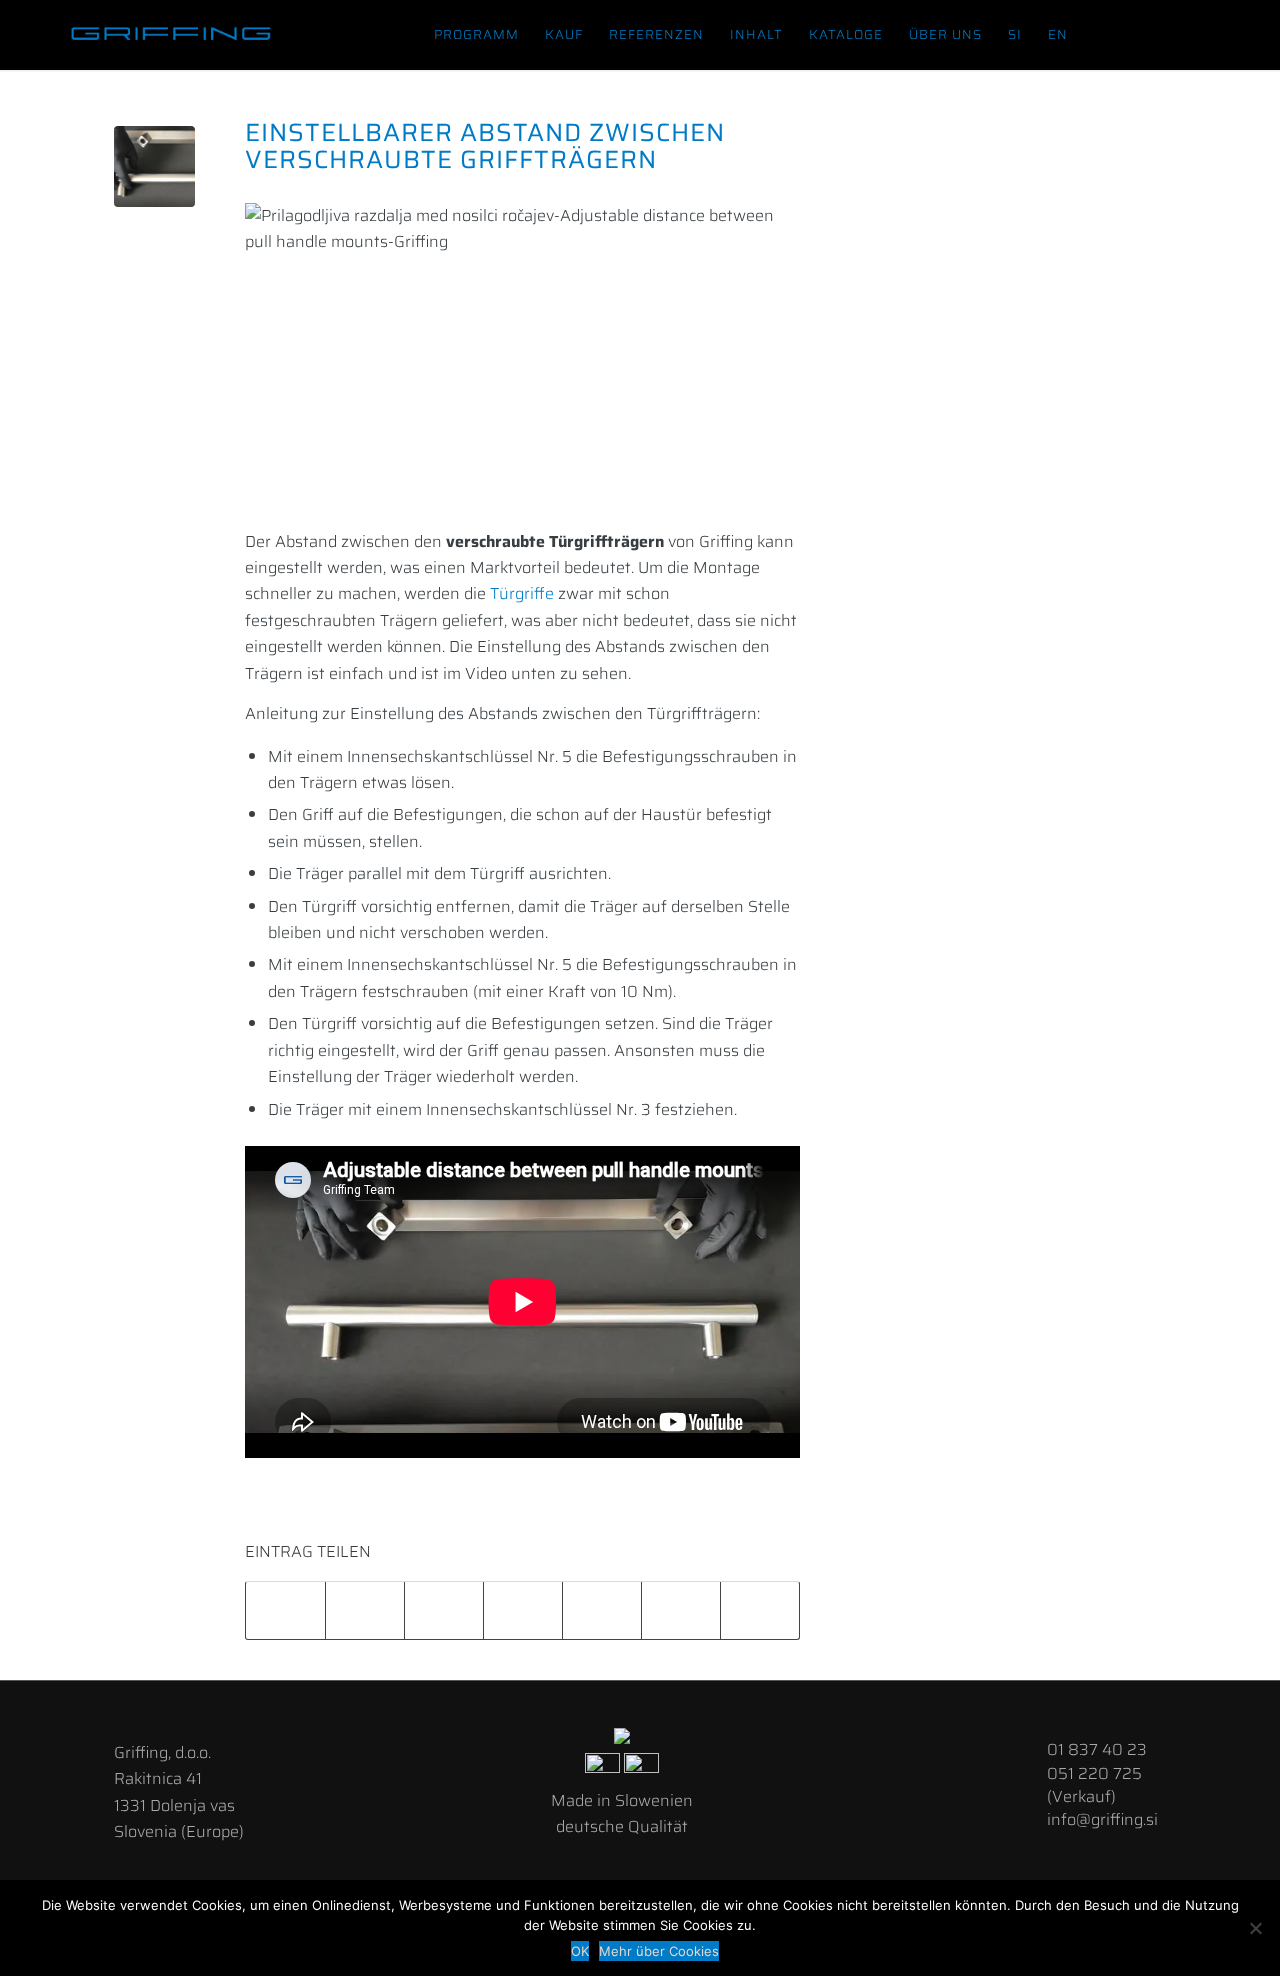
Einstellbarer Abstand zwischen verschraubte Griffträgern (485, 146)
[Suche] (1099, 35)
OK (580, 1951)
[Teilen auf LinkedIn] (602, 1610)
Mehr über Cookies (659, 1951)
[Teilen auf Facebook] (285, 1610)
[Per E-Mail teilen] (760, 1610)
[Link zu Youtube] (1209, 34)
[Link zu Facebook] (1149, 34)
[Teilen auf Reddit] (681, 1610)
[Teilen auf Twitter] (365, 1610)
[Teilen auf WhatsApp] (444, 1610)
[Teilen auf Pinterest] (523, 1610)
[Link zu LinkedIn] (1179, 34)
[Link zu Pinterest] (1239, 34)
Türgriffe (522, 593)
